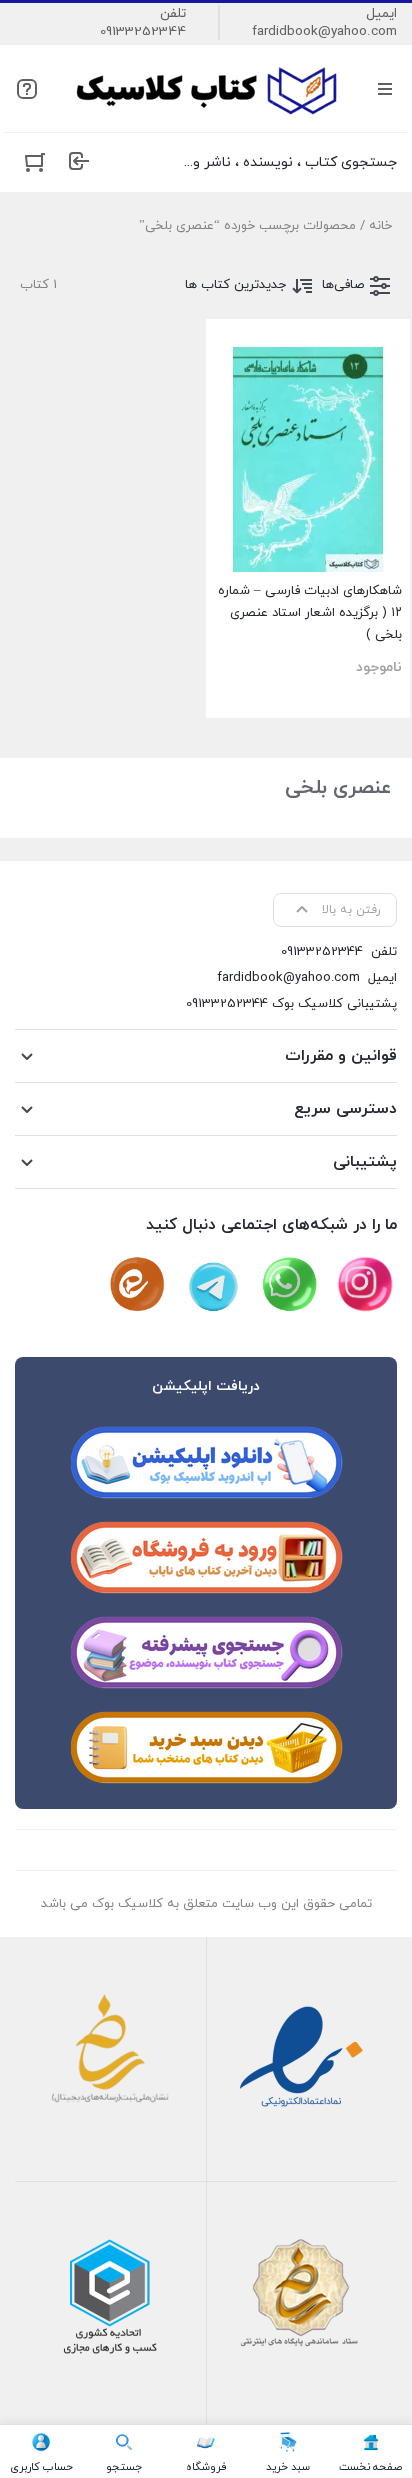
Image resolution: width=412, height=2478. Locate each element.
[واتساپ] (289, 1285)
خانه (380, 226)
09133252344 (143, 32)
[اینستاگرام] (365, 1285)
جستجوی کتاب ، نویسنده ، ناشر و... (290, 162)
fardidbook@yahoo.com (324, 32)
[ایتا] (137, 1285)
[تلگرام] (213, 1285)
